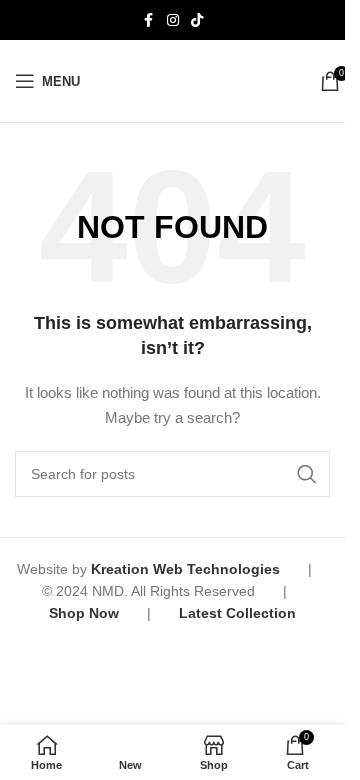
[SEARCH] (307, 474)
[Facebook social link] (149, 20)
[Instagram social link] (173, 20)
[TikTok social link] (197, 20)
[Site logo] (200, 80)
